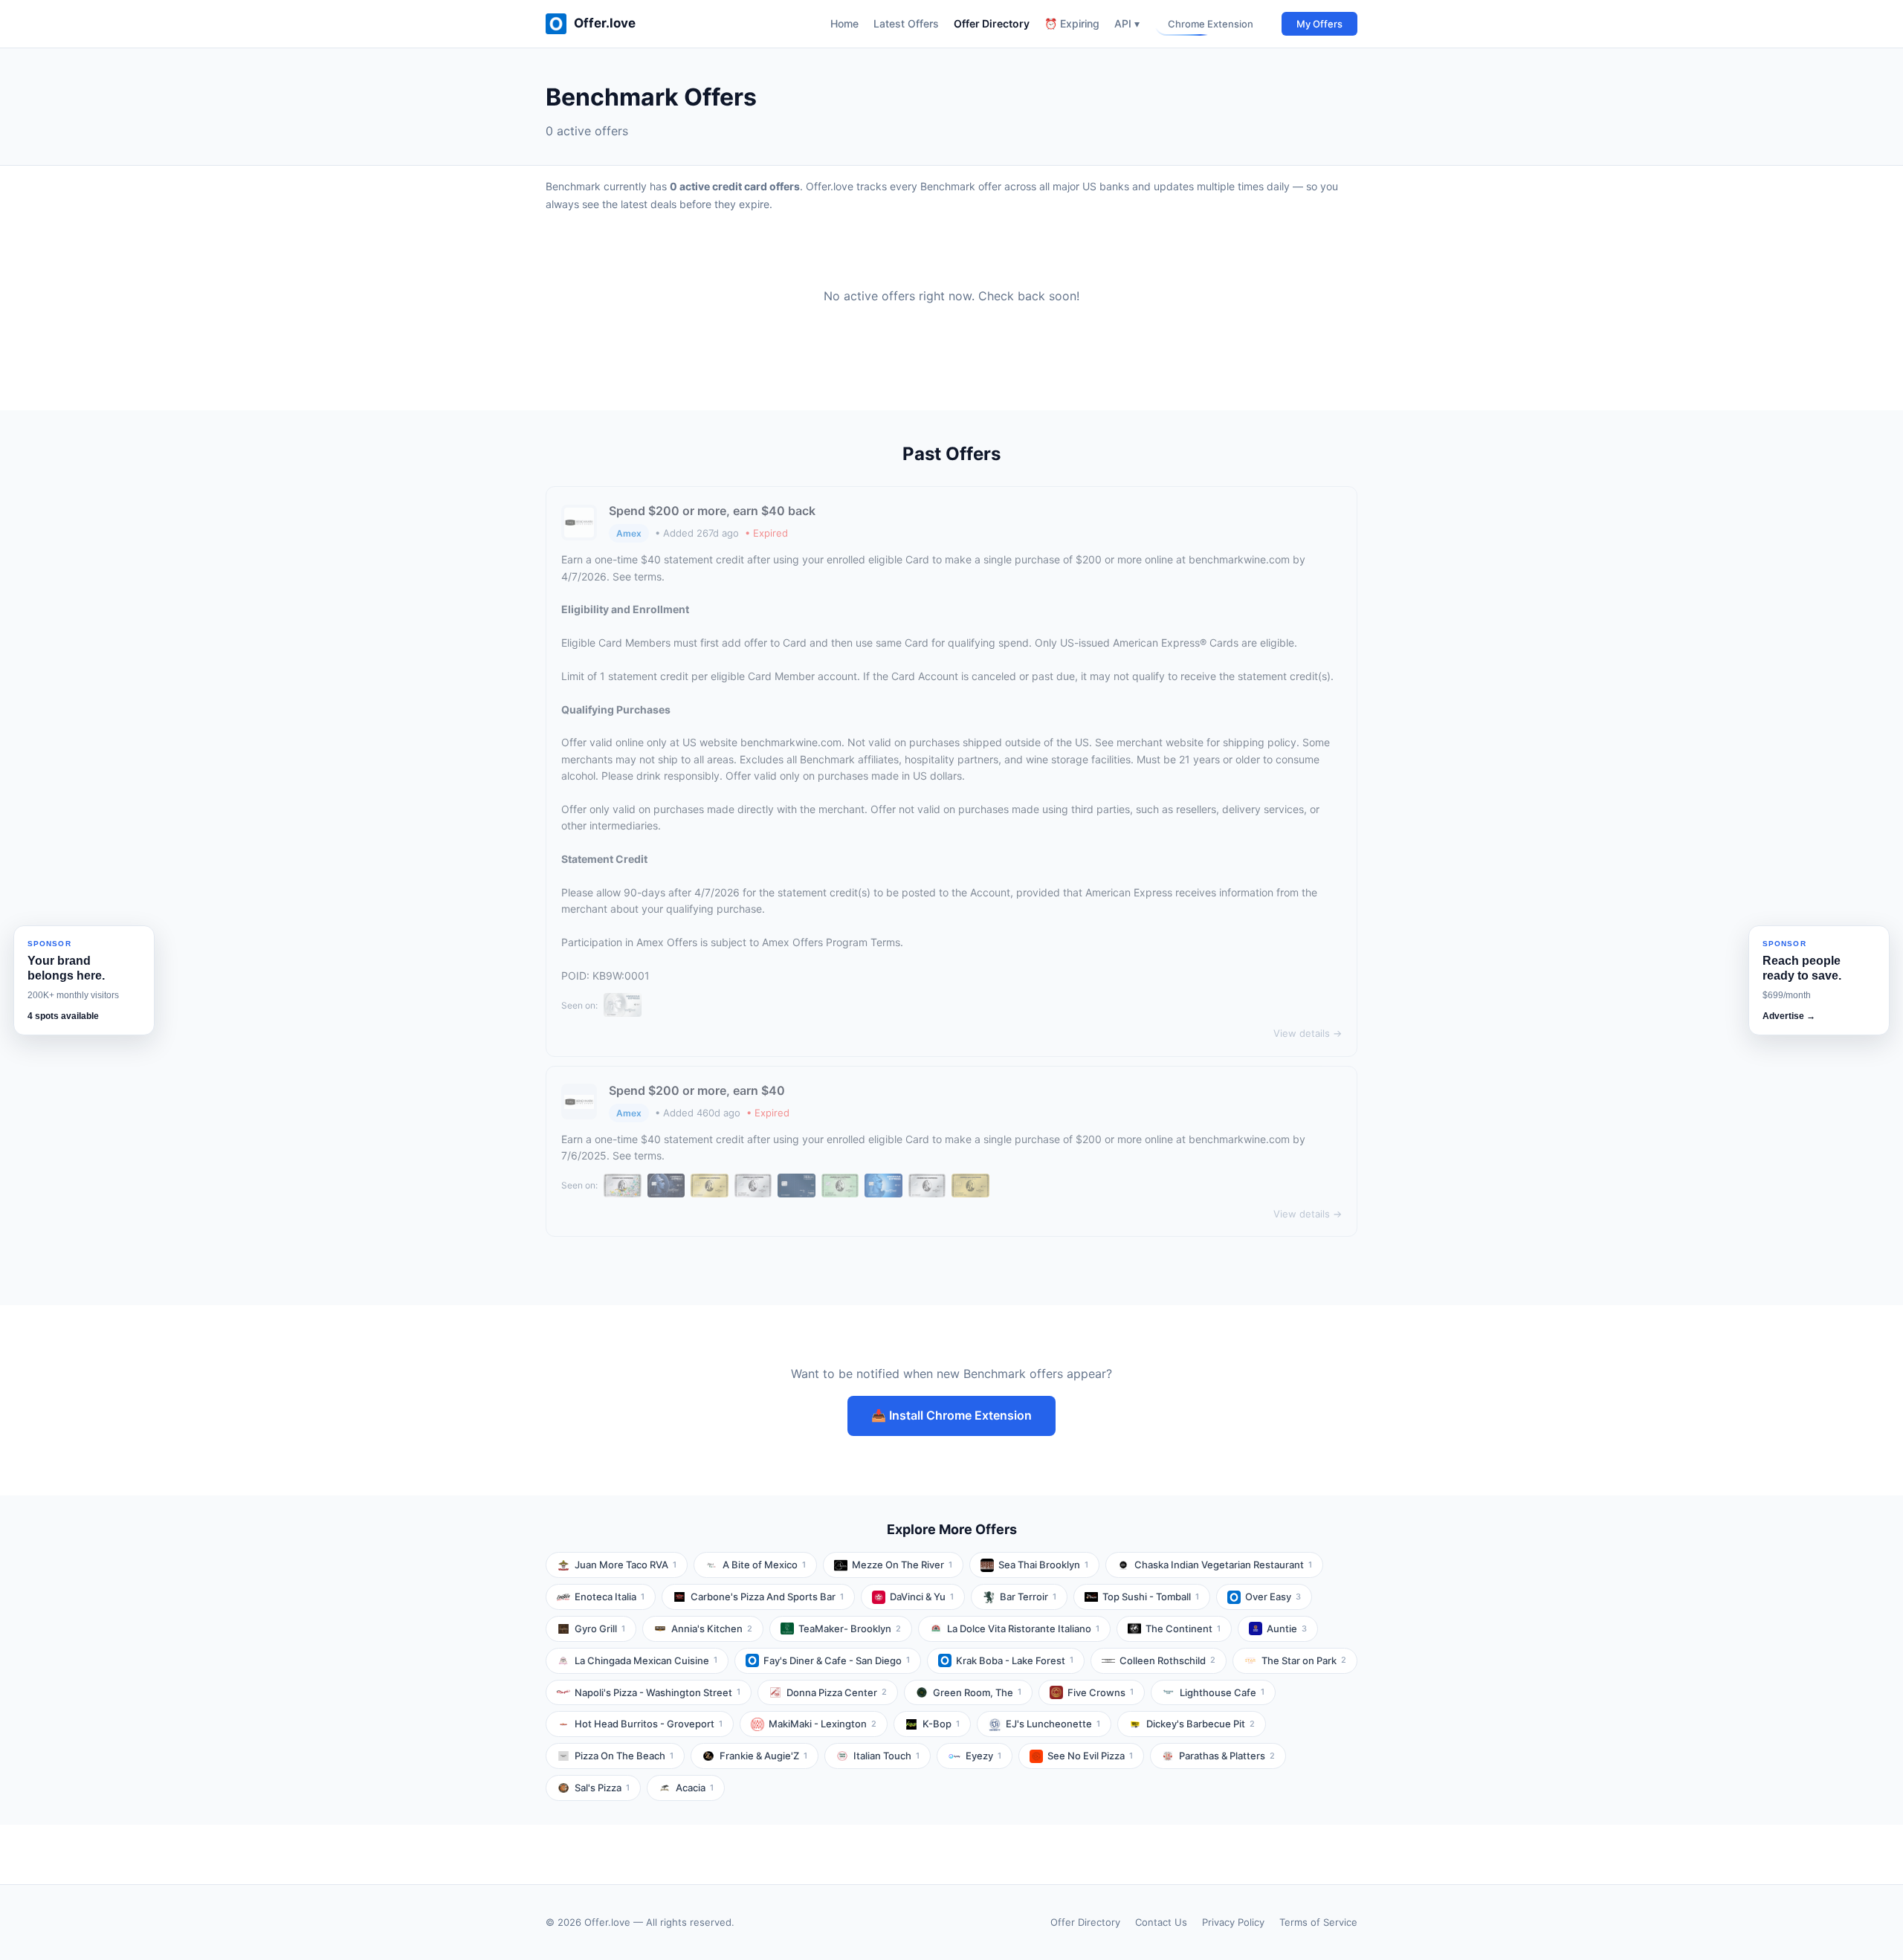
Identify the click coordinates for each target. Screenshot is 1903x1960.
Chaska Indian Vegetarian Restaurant (1223, 1565)
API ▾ (1127, 23)
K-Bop (941, 1724)
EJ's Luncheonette (1053, 1724)
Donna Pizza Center (837, 1692)
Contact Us (1161, 1922)
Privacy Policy (1233, 1922)
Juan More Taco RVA (626, 1565)
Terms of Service (1318, 1922)
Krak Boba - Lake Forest (1015, 1660)
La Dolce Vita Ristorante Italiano (1023, 1629)
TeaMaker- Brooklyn (850, 1629)
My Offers (1319, 24)
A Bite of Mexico (764, 1565)
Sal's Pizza (602, 1788)
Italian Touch (886, 1756)
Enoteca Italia (610, 1597)
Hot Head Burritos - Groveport (649, 1724)
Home (844, 23)
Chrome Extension (1211, 24)
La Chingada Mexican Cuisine (646, 1660)
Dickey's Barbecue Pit (1201, 1724)
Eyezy (983, 1756)
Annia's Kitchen (712, 1629)
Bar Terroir (1028, 1597)
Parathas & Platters (1227, 1756)
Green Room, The (977, 1692)
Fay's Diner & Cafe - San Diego (837, 1660)
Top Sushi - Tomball (1151, 1597)
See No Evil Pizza (1090, 1756)
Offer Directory (992, 23)
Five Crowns (1101, 1692)
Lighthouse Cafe (1222, 1692)
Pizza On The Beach (624, 1756)
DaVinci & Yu (922, 1597)
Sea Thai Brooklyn (1043, 1565)
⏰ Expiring (1072, 23)
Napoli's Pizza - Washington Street (658, 1692)
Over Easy (1273, 1597)
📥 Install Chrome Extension (951, 1415)
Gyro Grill (600, 1629)
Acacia (695, 1788)
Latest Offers (906, 23)
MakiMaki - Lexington (823, 1724)
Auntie (1287, 1629)
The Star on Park (1304, 1660)
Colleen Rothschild (1167, 1660)
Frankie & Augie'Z (763, 1756)
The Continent (1183, 1629)
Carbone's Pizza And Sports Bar (767, 1597)
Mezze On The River (902, 1565)
